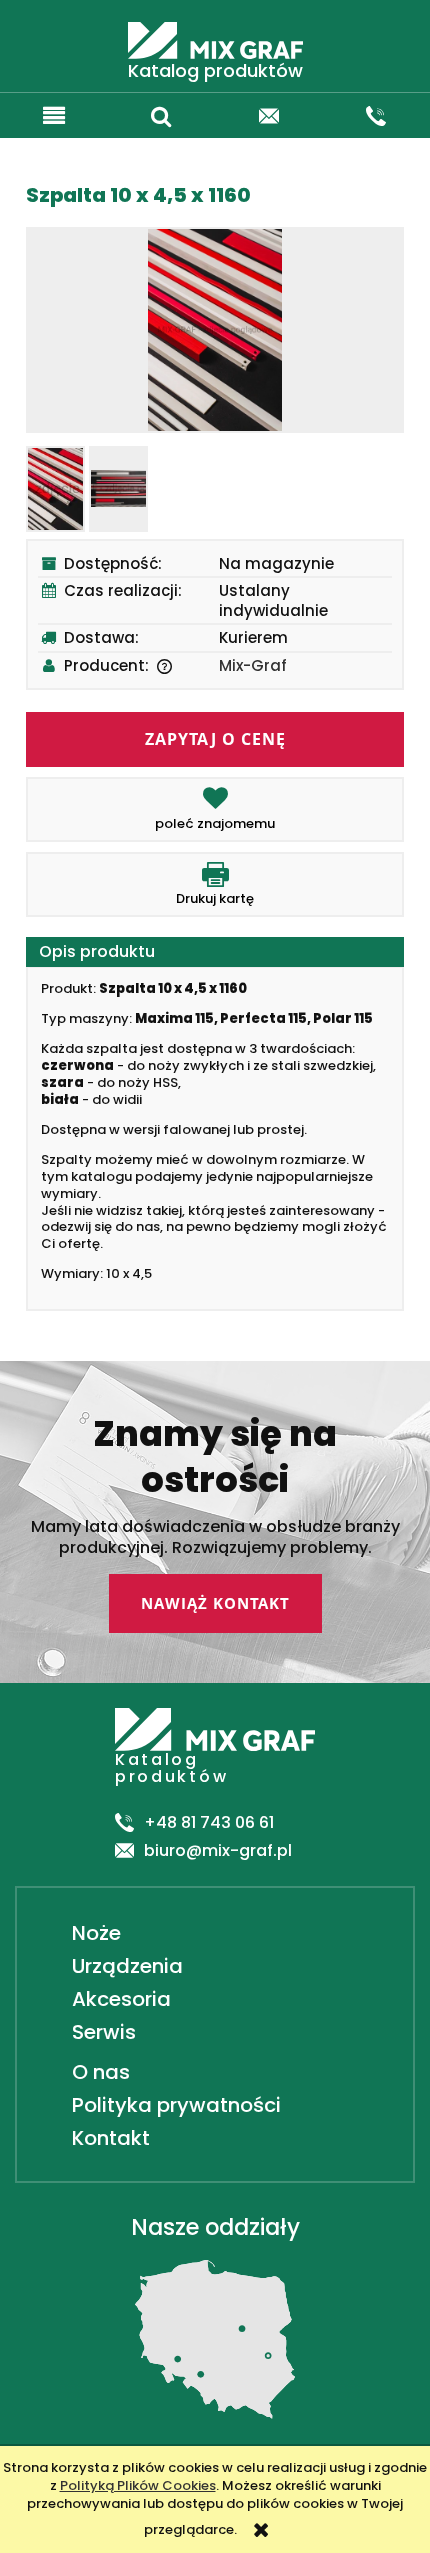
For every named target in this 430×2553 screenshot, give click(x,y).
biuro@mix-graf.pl (218, 1851)
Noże (94, 1933)
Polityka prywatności (174, 2105)
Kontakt (108, 2138)
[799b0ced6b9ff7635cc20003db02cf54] (118, 488)
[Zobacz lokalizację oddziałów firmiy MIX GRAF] (215, 2338)
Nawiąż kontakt (215, 1603)
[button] (54, 112)
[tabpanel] (215, 1132)
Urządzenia (125, 1966)
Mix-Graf (253, 665)
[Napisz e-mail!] (269, 113)
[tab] (215, 952)
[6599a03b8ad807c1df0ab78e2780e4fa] (55, 489)
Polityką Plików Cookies (138, 2485)
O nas (98, 2072)
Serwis (101, 2032)
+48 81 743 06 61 (209, 1823)
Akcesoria (119, 1999)
